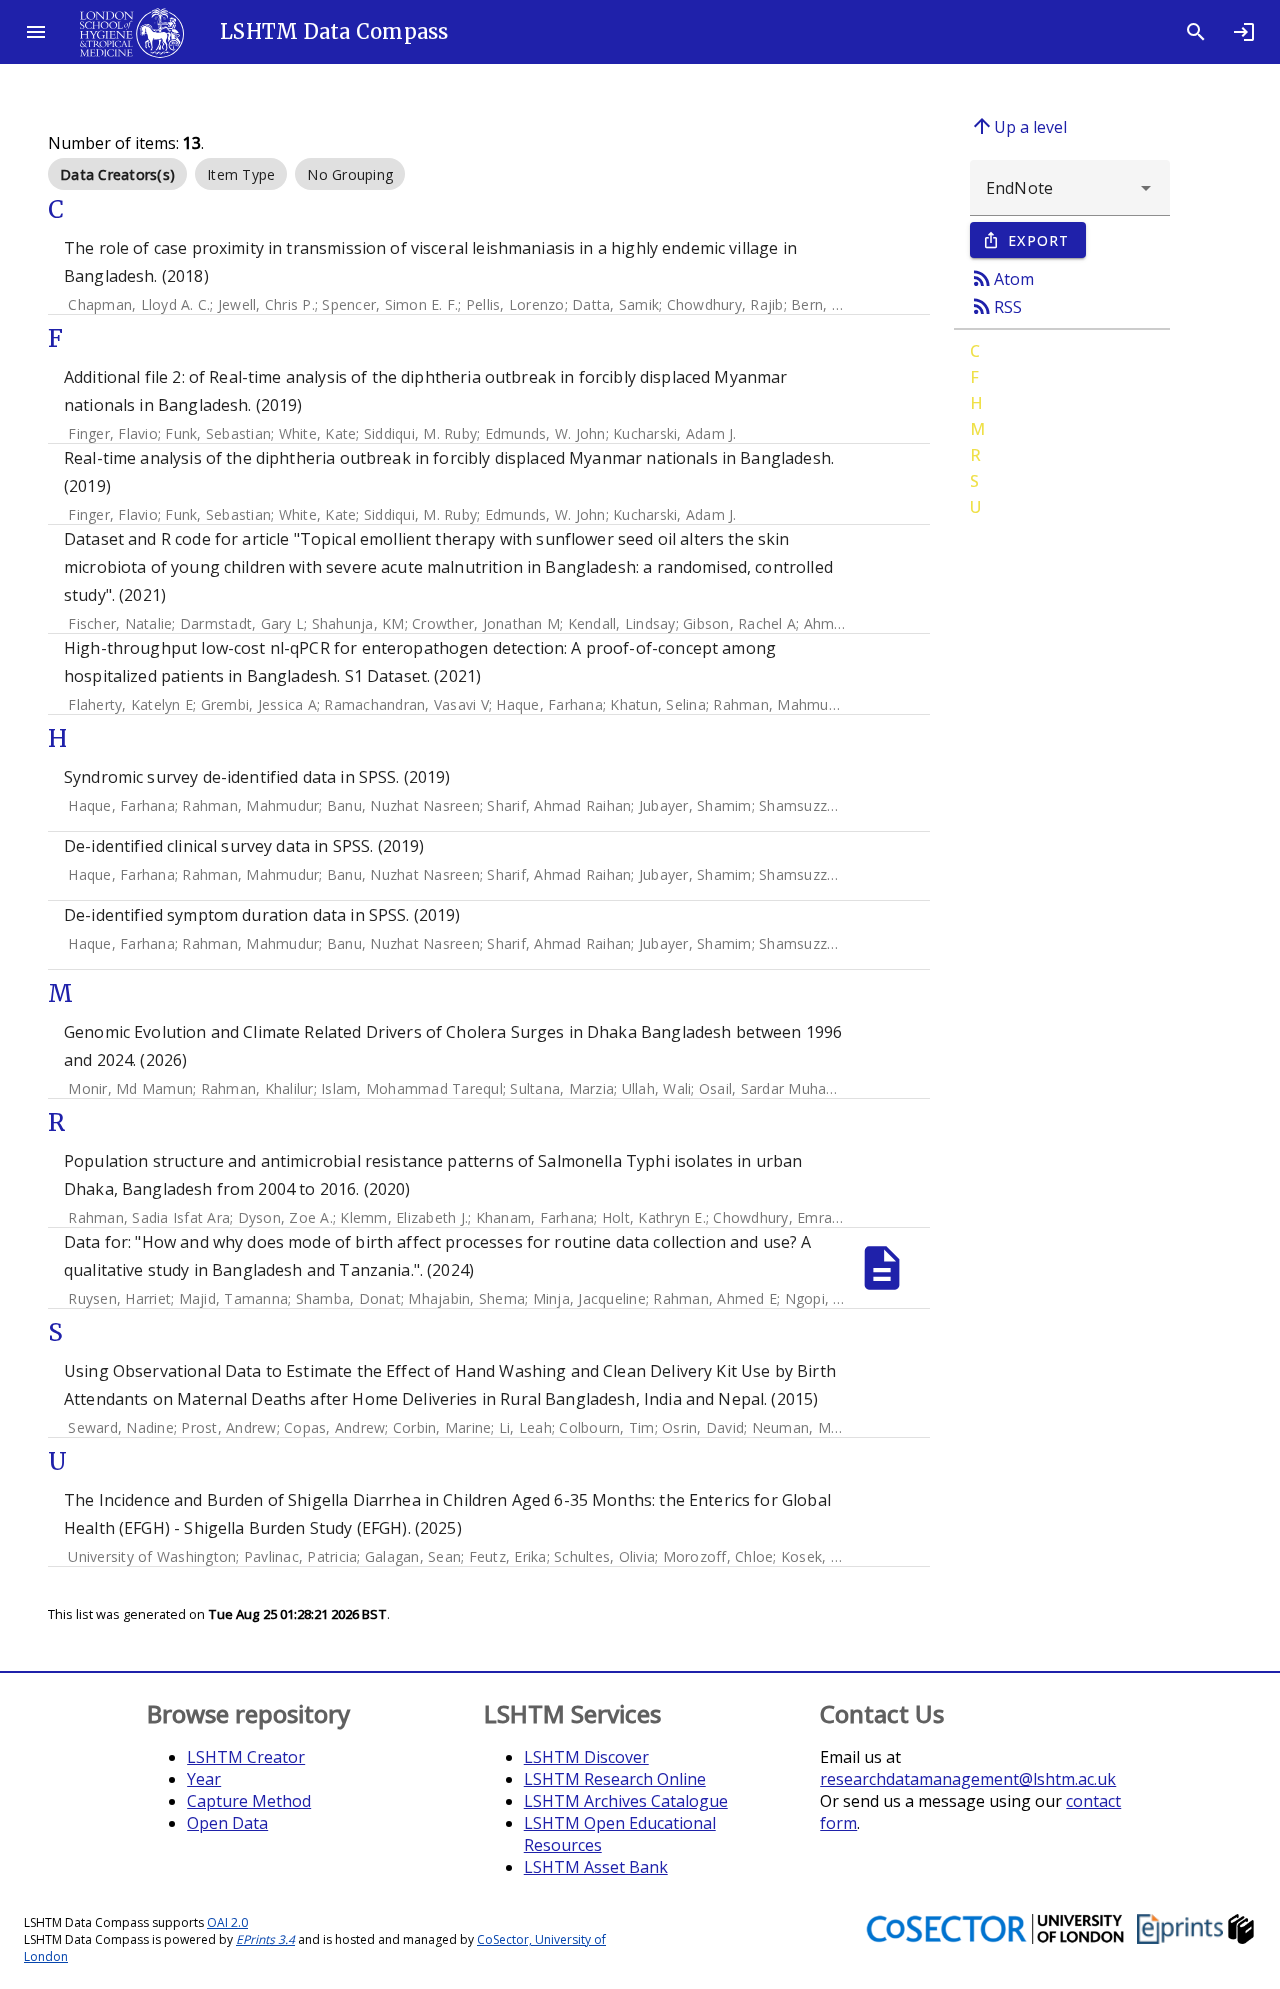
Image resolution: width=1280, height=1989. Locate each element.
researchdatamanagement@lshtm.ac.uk (968, 1779)
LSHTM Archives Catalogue (626, 1801)
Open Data (227, 1823)
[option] (117, 174)
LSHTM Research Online (615, 1779)
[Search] (1196, 32)
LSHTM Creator (246, 1757)
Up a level (1018, 126)
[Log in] (1244, 32)
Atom (1002, 278)
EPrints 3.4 (265, 1939)
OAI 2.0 (227, 1922)
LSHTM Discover (586, 1757)
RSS (996, 306)
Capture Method (249, 1801)
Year (204, 1779)
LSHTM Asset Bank (596, 1867)
